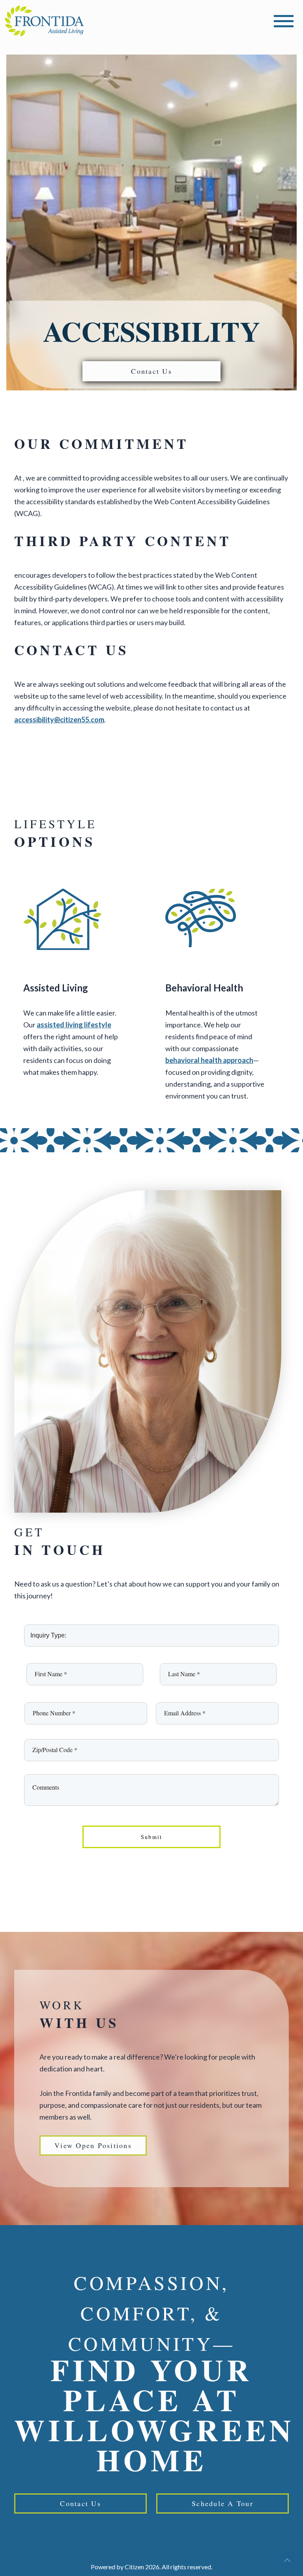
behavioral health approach (209, 1060)
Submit (152, 1837)
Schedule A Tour (223, 2503)
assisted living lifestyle (74, 1025)
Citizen (134, 2567)
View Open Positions (93, 2145)
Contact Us (151, 371)
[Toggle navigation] (284, 21)
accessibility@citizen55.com (59, 720)
